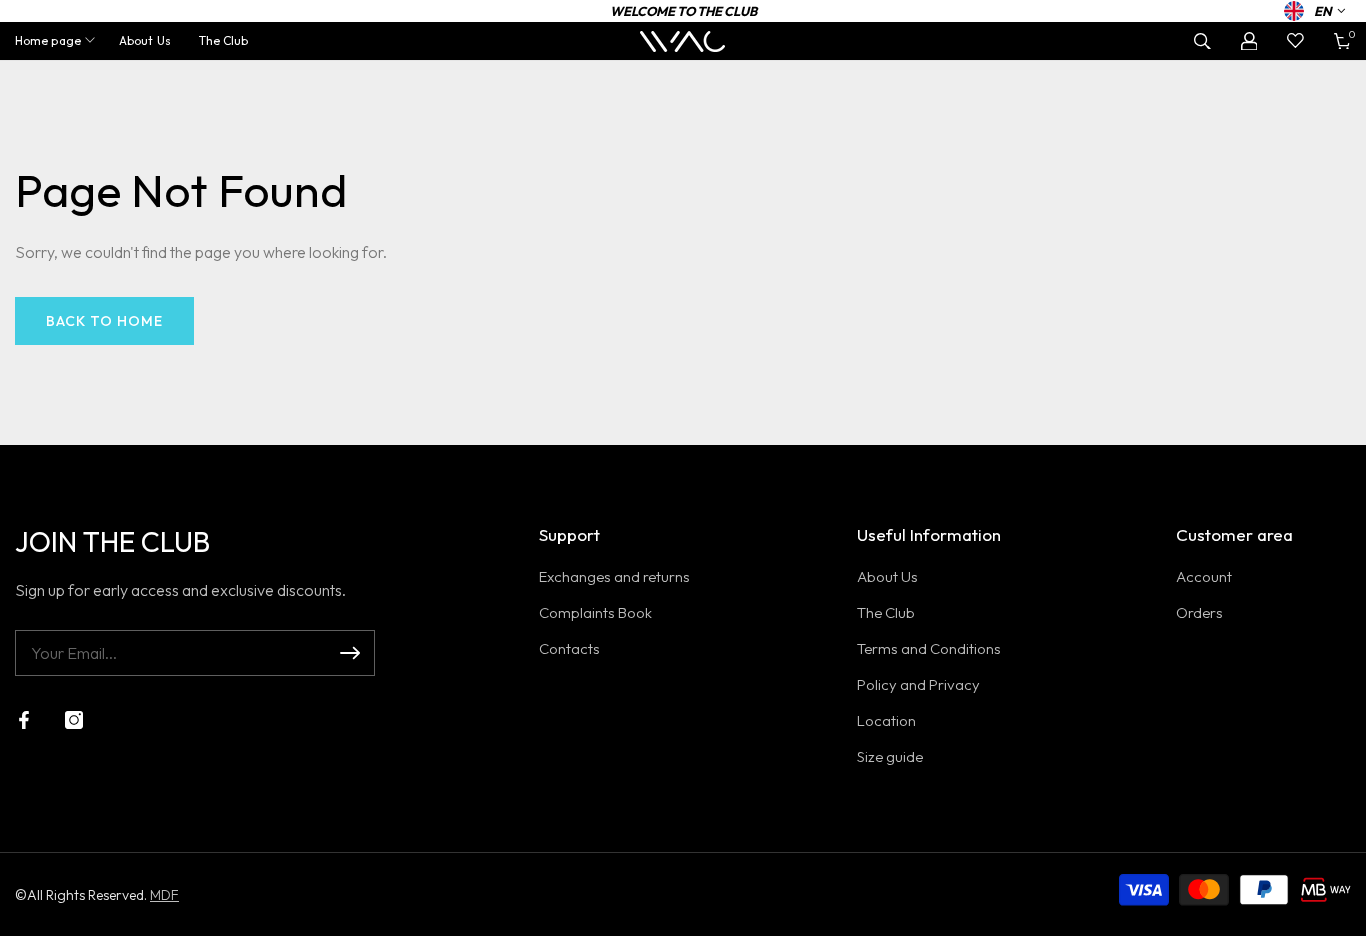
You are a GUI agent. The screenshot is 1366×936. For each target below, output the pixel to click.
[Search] (1202, 41)
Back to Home (104, 321)
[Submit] (350, 653)
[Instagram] (74, 720)
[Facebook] (24, 720)
